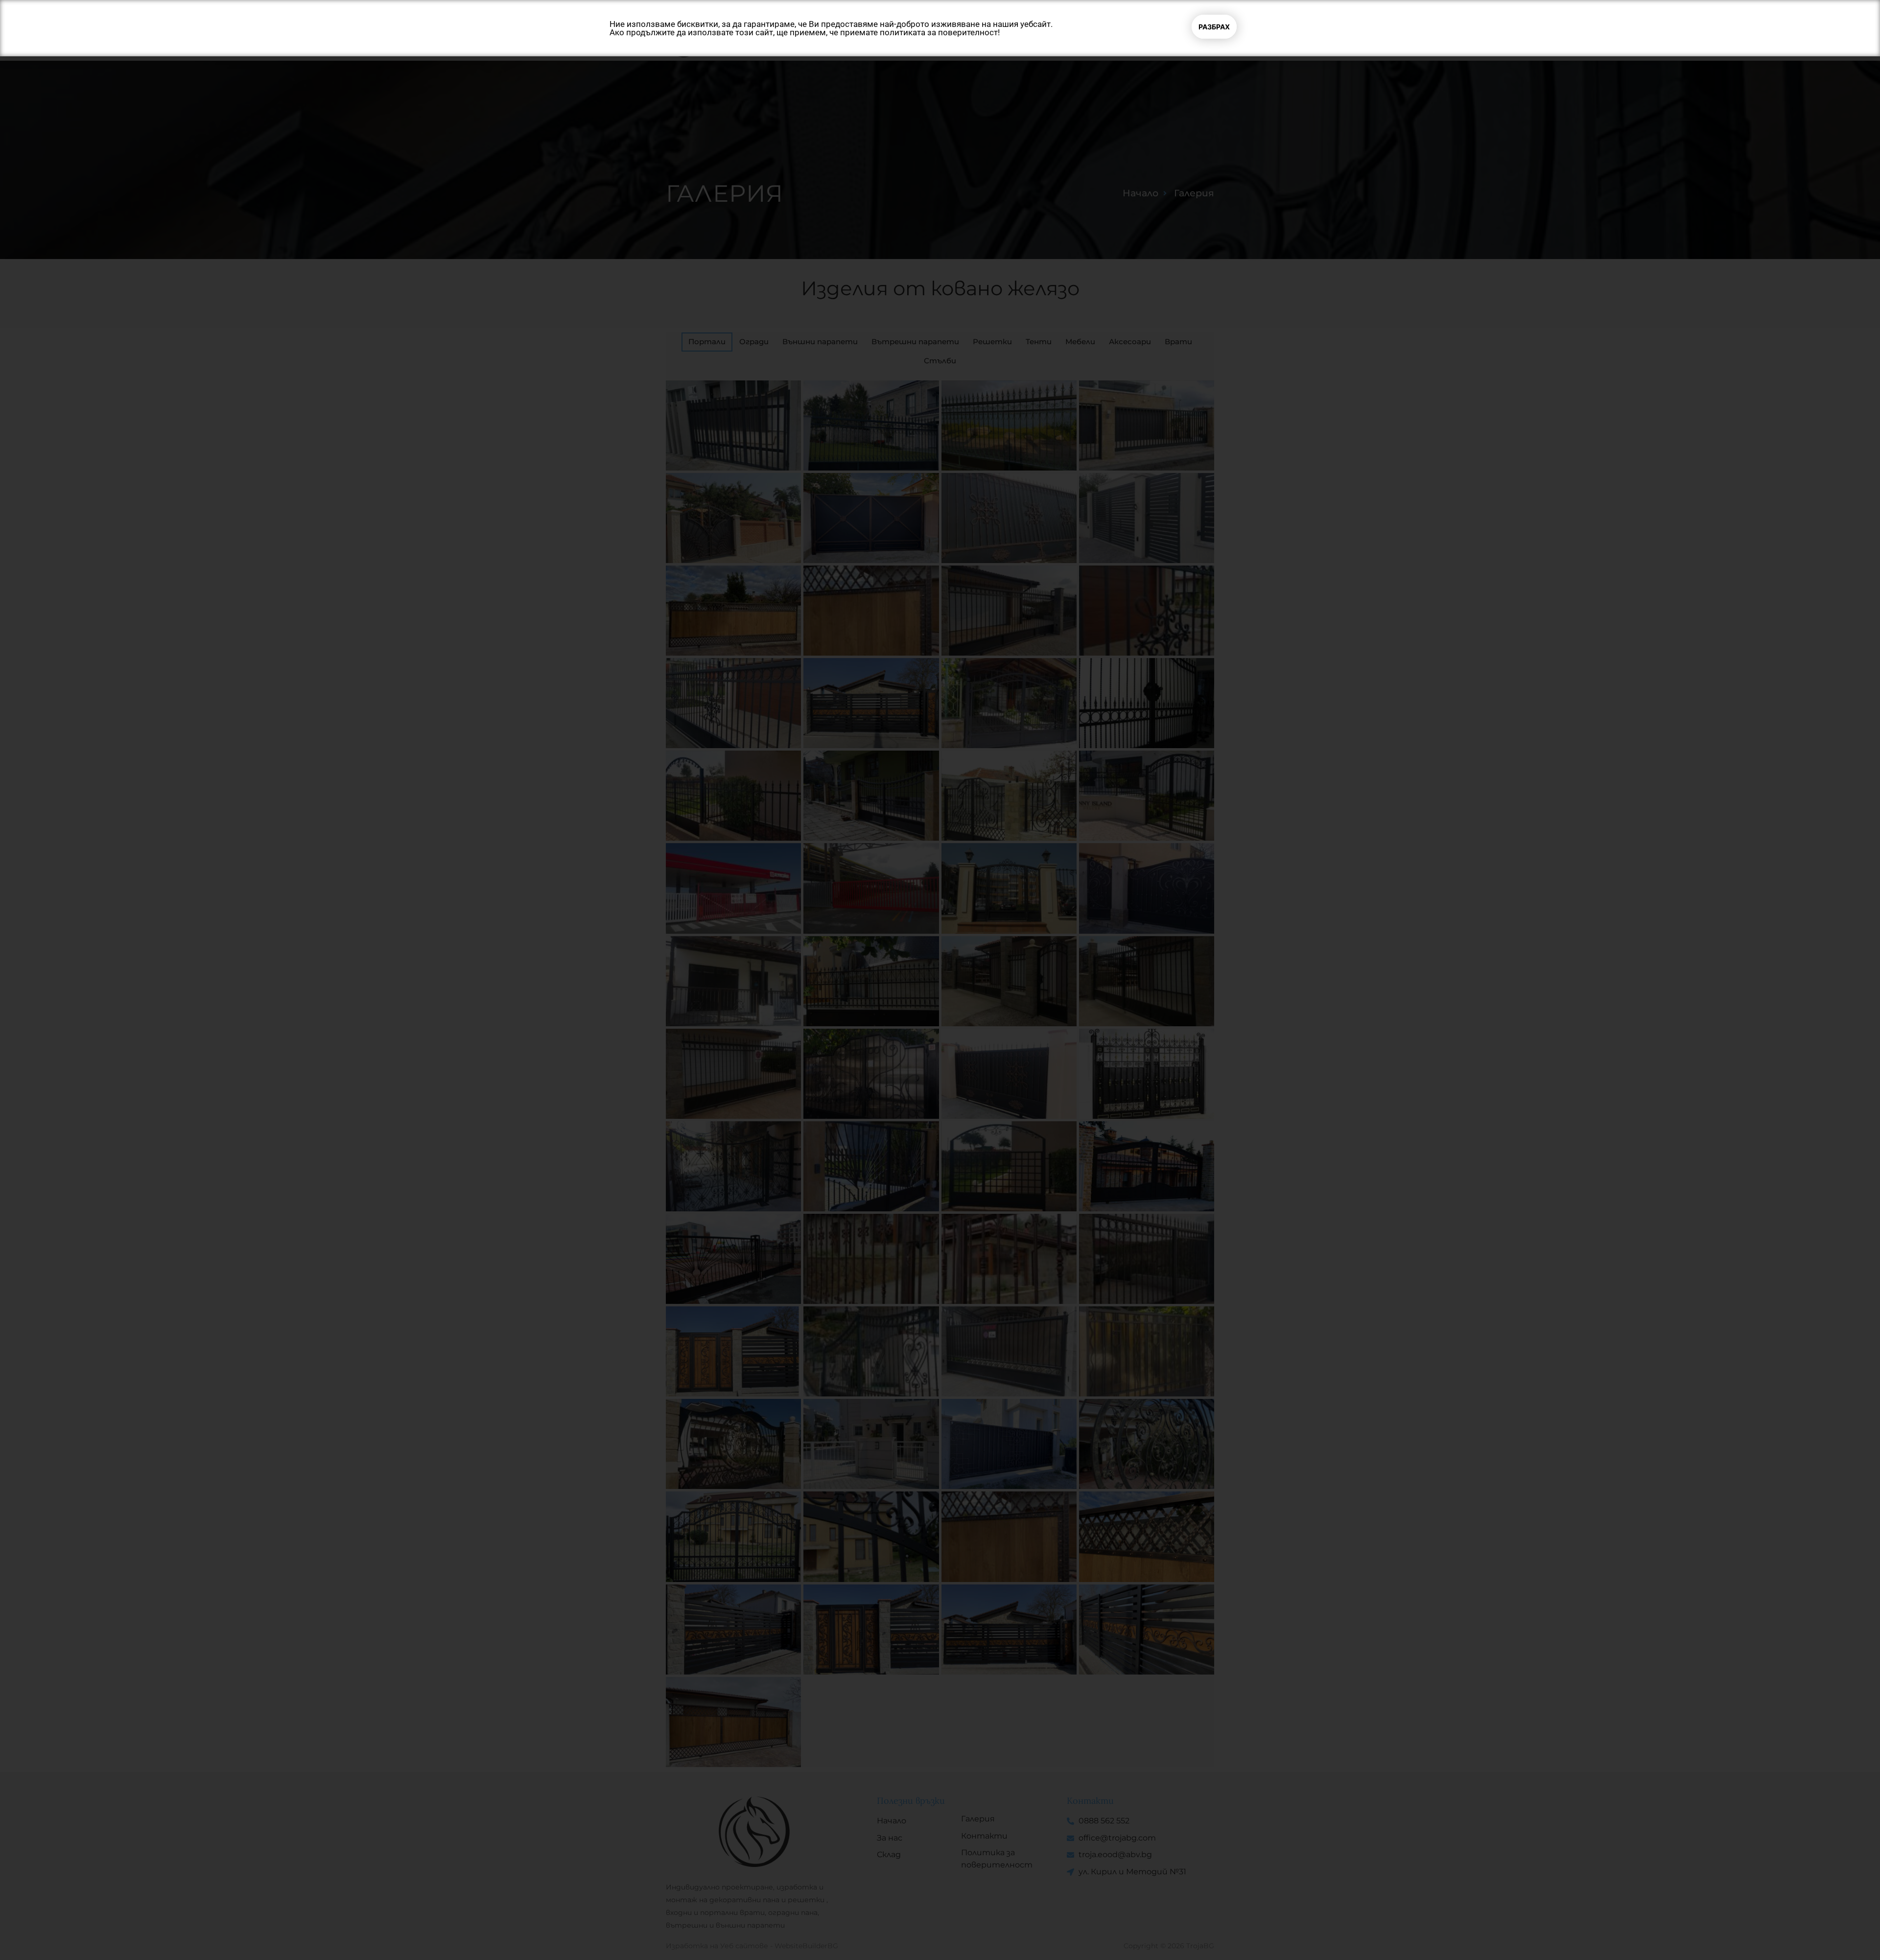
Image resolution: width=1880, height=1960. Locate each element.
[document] (940, 980)
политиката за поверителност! (940, 32)
